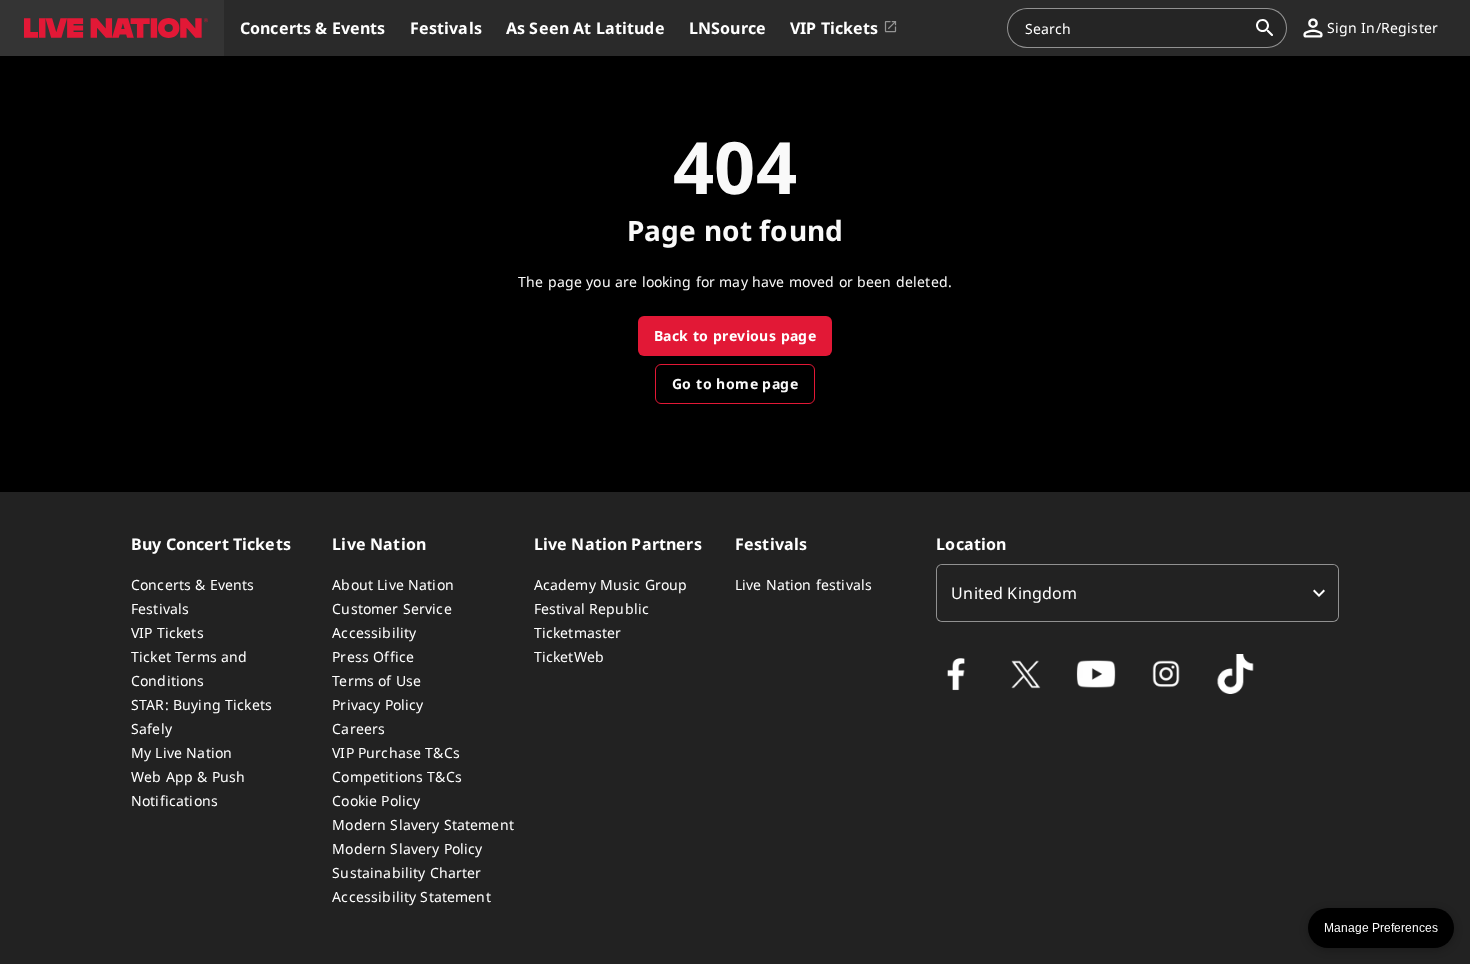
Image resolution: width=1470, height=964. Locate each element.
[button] (112, 28)
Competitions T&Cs (397, 776)
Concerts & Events (193, 584)
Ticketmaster (578, 632)
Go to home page (735, 383)
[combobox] (1135, 28)
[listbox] (1137, 593)
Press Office (373, 656)
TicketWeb (569, 656)
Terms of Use (376, 680)
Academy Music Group (611, 584)
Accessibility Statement (411, 896)
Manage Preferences (1381, 928)
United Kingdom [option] (1014, 593)
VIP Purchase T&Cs (396, 752)
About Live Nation (393, 584)
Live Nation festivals (803, 584)
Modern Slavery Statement (423, 824)
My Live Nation (181, 752)
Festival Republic (592, 608)
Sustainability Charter (406, 872)
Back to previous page (735, 335)
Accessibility (374, 632)
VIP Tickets (167, 632)
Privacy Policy (377, 704)
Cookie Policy (376, 800)
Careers (358, 728)
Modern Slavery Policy (407, 848)
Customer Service (391, 608)
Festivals (160, 608)
